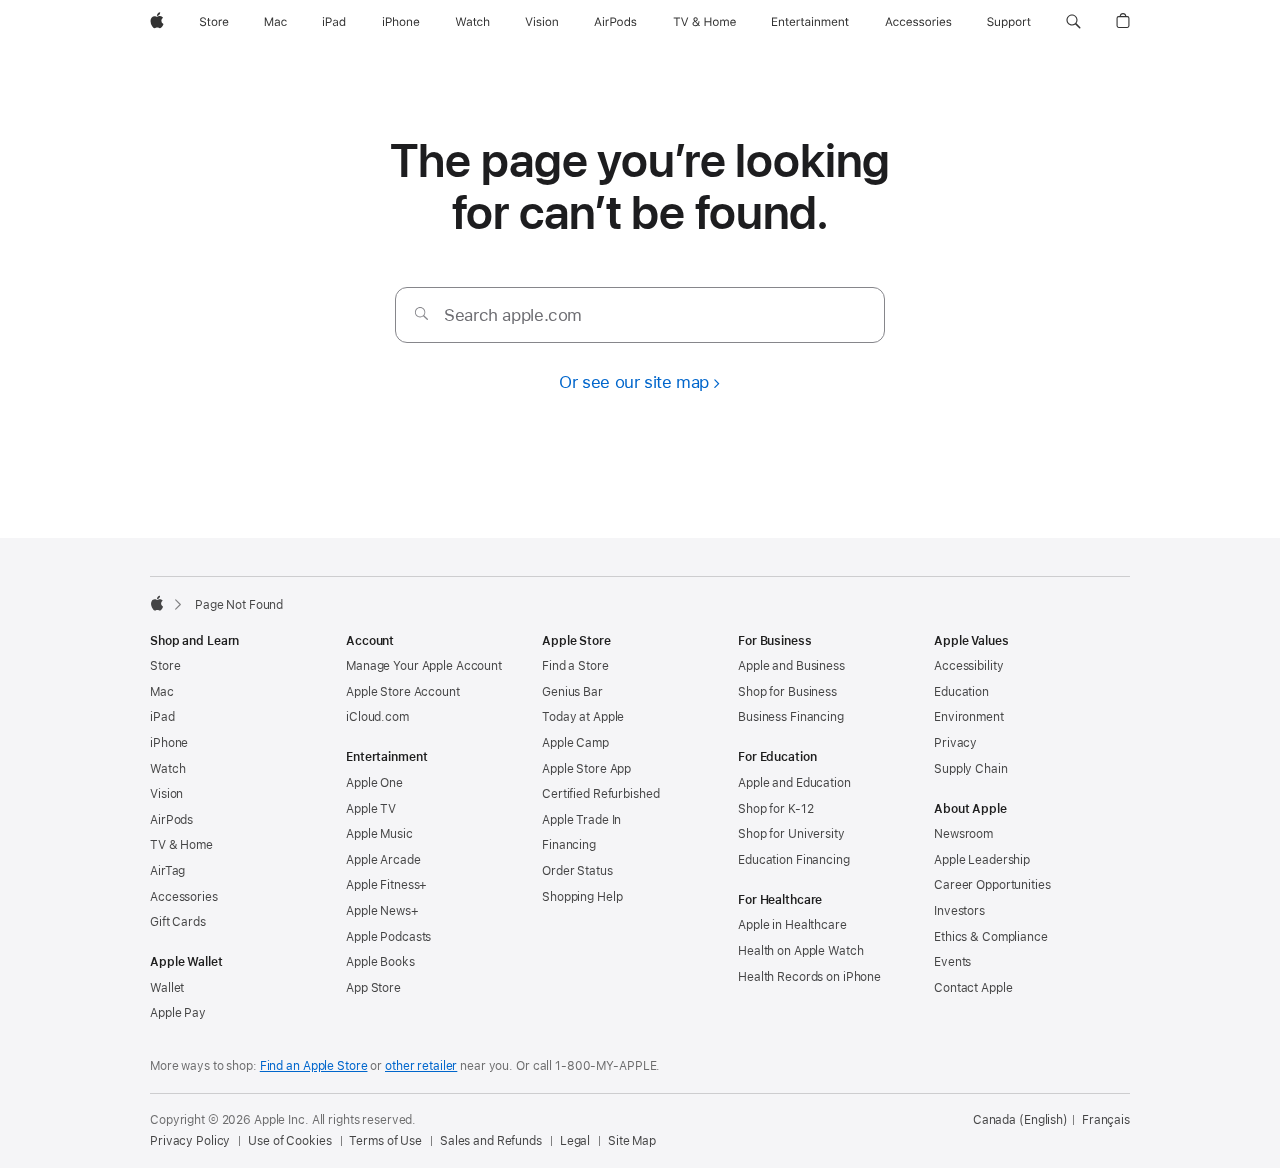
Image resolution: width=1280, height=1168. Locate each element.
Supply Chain (971, 769)
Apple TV (371, 809)
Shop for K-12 (775, 809)
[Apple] (157, 603)
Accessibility (968, 666)
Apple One (374, 783)
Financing (569, 845)
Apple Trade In (581, 820)
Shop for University (791, 834)
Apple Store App (586, 769)
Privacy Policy (190, 1141)
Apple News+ (382, 911)
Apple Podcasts (388, 937)
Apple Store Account (403, 692)
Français (1106, 1120)
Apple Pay (178, 1013)
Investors (959, 911)
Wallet (167, 988)
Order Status (577, 871)
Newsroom (963, 834)
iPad (162, 717)
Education (961, 692)
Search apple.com (513, 315)
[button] (1073, 22)
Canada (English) (1020, 1120)
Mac (162, 692)
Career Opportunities (992, 885)
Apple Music (379, 834)
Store (165, 666)
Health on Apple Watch (800, 951)
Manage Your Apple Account (424, 666)
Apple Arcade (383, 860)
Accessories (184, 897)
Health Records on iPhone (809, 977)
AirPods (171, 820)
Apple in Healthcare (792, 925)
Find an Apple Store (314, 1066)
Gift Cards (178, 922)
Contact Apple (973, 988)
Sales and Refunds (491, 1141)
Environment (969, 717)
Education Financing (794, 860)
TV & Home (181, 845)
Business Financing (791, 717)
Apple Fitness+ (386, 885)
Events (952, 962)
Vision (166, 794)
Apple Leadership (982, 860)
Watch (167, 769)
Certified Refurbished (600, 794)
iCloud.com (377, 717)
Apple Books (380, 962)
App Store (373, 988)
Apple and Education (794, 783)
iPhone (169, 743)
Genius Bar (572, 692)
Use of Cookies (289, 1141)
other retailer (421, 1066)
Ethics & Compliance (991, 937)
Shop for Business (787, 692)
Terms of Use (385, 1141)
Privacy (955, 743)
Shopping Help (582, 897)
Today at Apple (583, 717)
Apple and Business (791, 666)
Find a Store (575, 666)
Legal (575, 1141)
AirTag (167, 871)
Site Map (632, 1141)
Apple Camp (575, 743)
